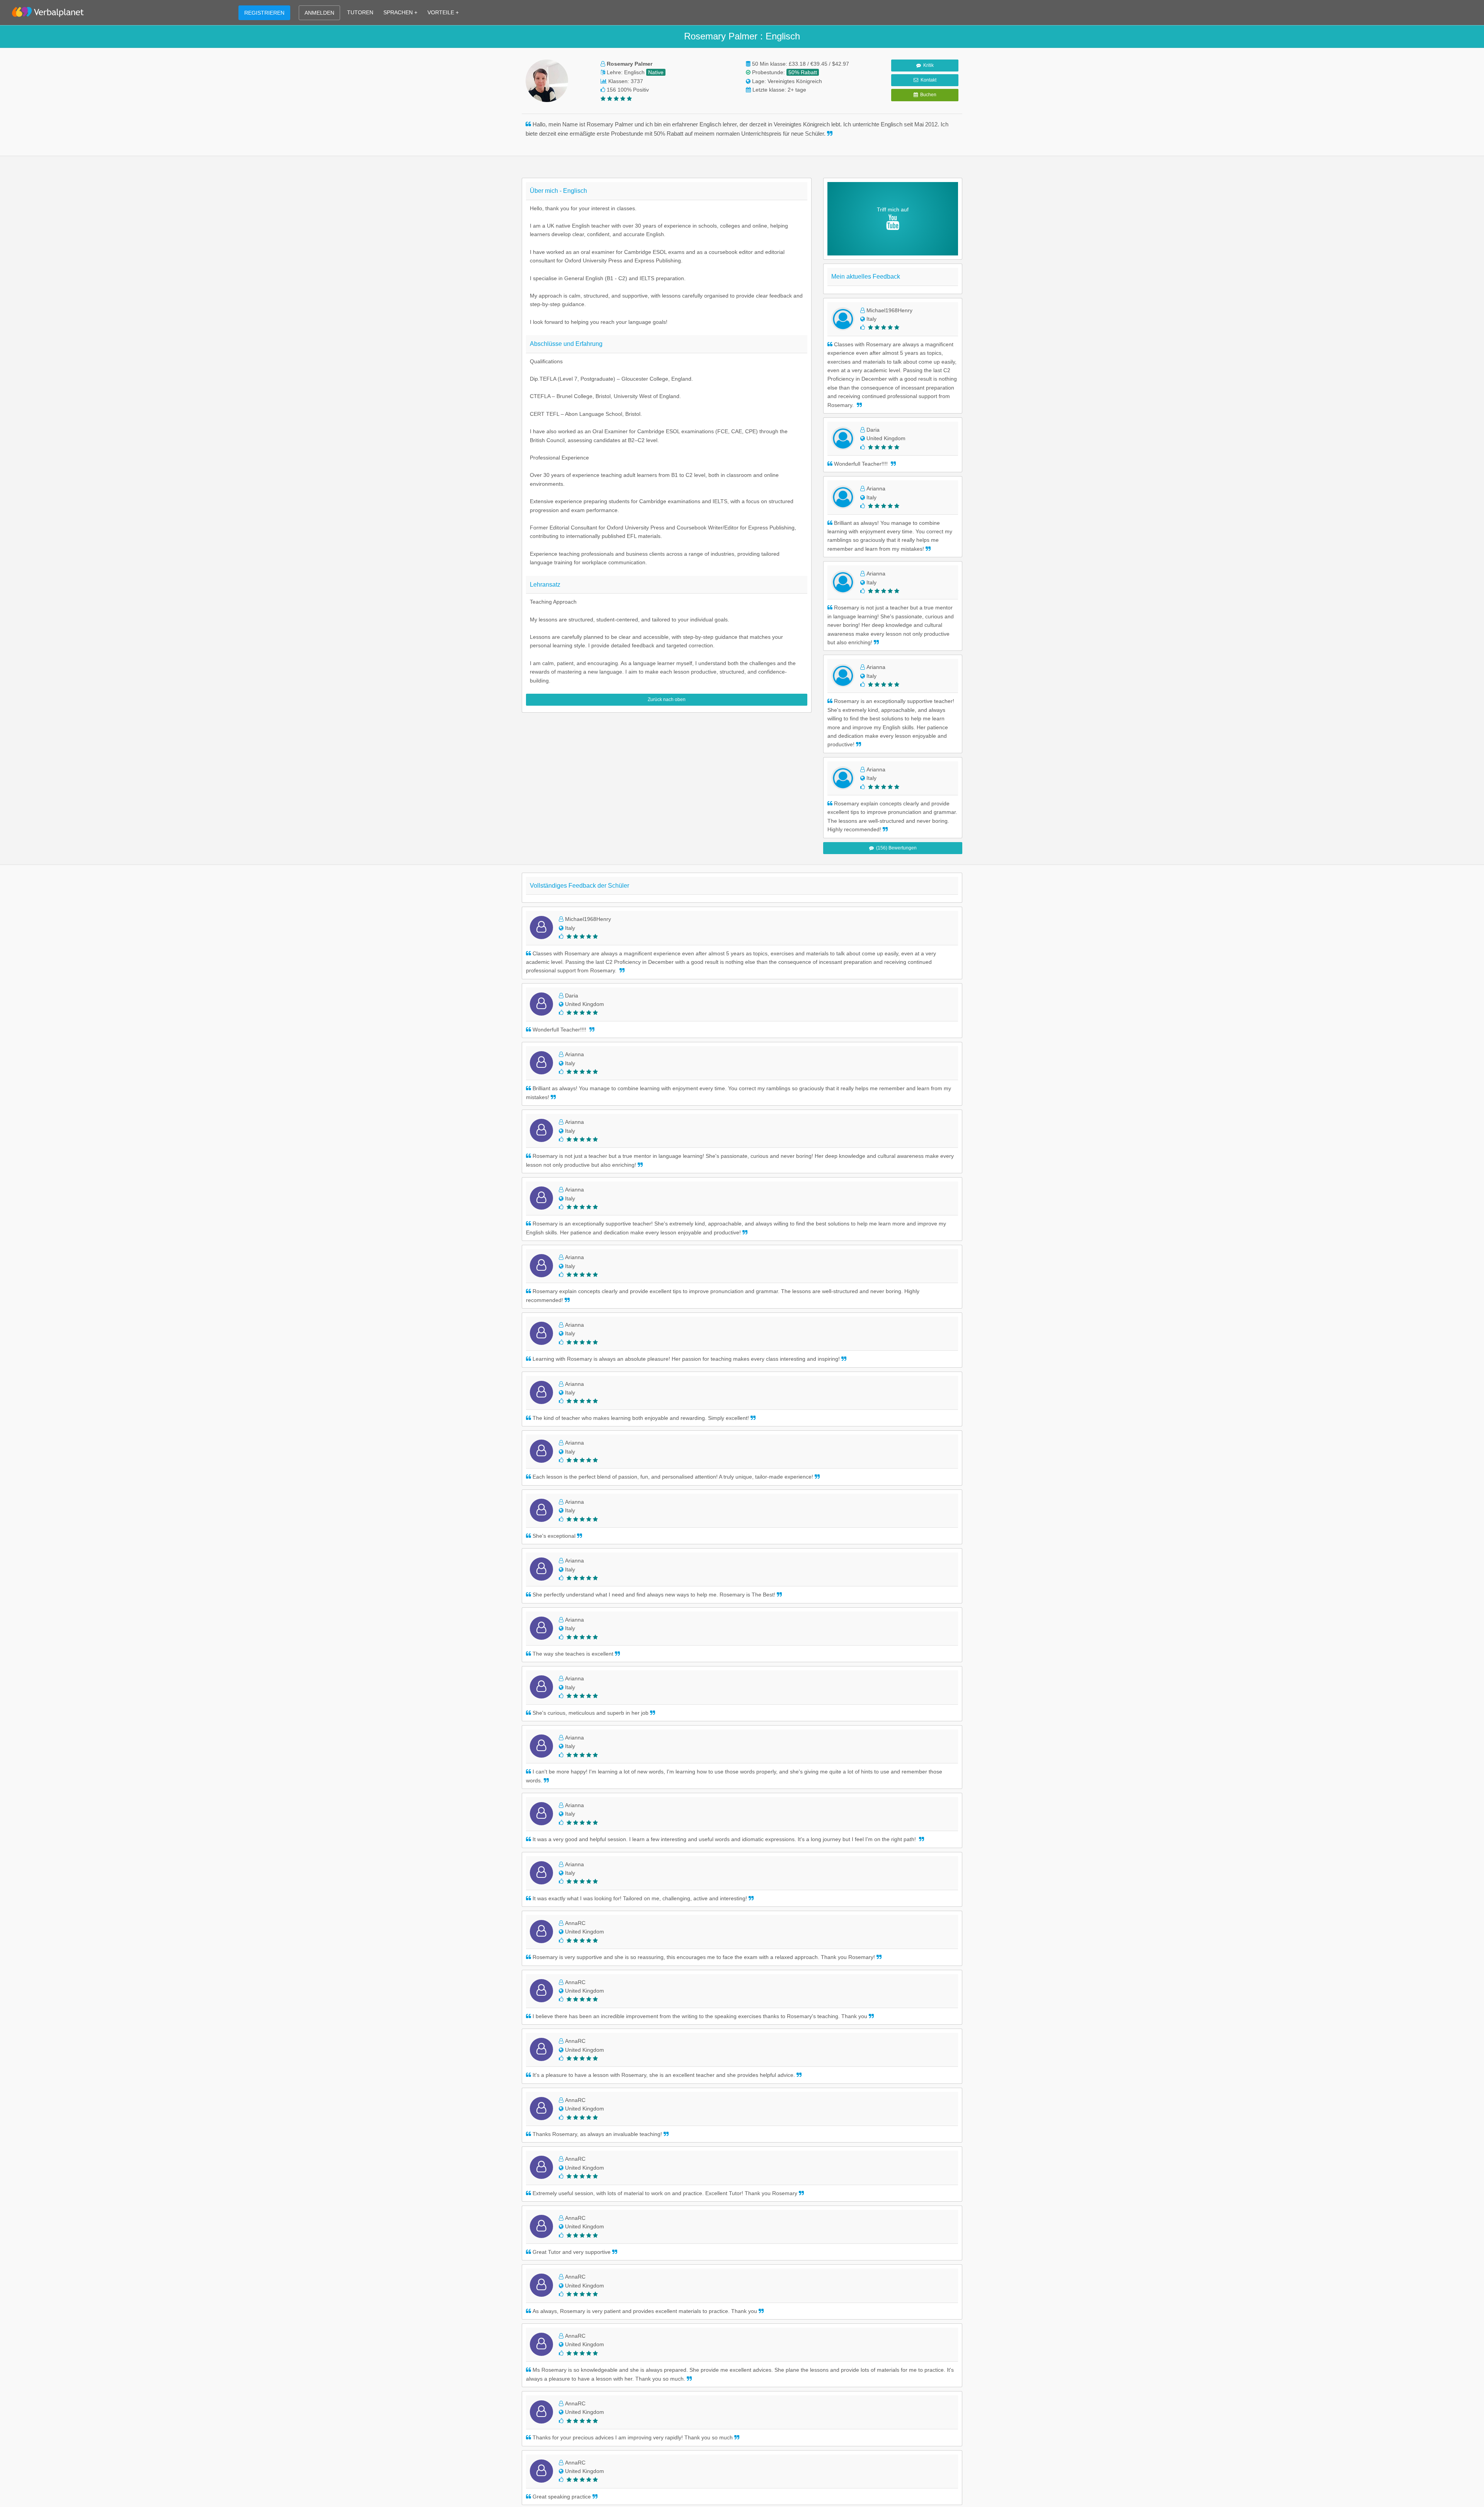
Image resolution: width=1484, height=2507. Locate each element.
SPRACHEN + (400, 12)
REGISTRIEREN (264, 13)
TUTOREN (360, 12)
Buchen (927, 95)
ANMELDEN (319, 13)
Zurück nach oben (667, 700)
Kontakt (927, 80)
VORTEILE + (443, 12)
